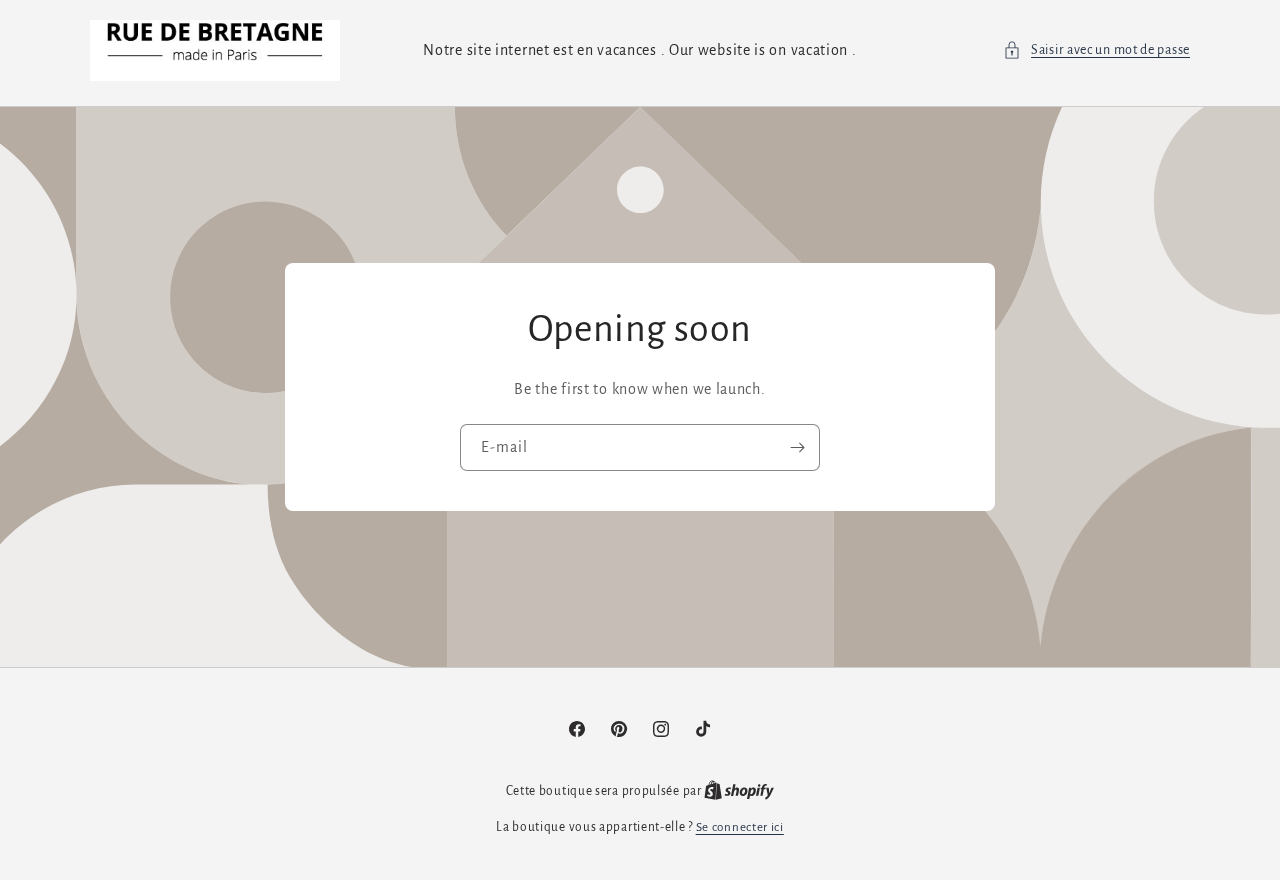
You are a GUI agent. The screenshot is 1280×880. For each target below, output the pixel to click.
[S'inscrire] (797, 447)
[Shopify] (739, 791)
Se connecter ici (740, 827)
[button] (1096, 50)
